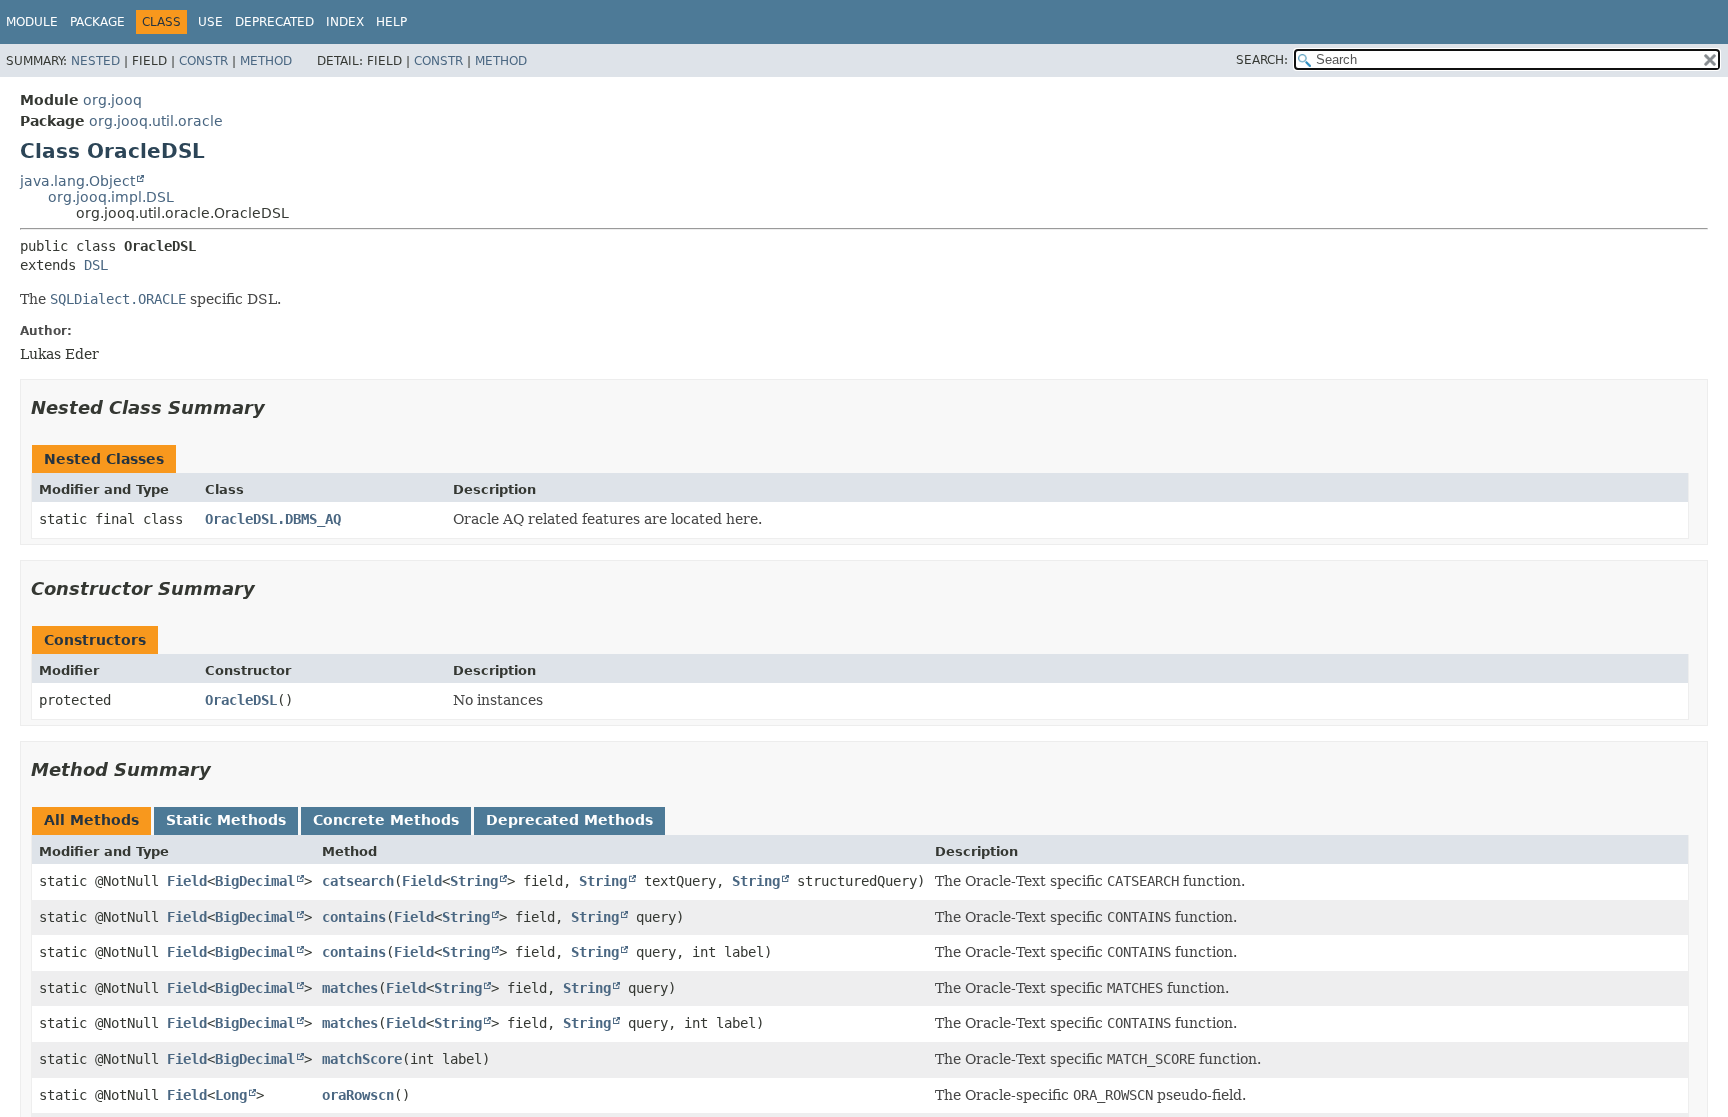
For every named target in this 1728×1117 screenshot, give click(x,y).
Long (231, 1095)
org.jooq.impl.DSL (111, 197)
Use (210, 22)
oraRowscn (358, 1095)
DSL (96, 265)
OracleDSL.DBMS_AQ (273, 519)
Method (266, 61)
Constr (203, 61)
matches (350, 988)
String (474, 881)
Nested (95, 61)
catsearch (358, 881)
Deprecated (274, 22)
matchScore (362, 1059)
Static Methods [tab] (226, 820)
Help (391, 22)
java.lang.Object (77, 181)
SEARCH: (1262, 60)
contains (354, 917)
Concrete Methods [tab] (386, 820)
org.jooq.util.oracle (156, 121)
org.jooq (112, 100)
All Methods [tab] (91, 820)
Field (187, 881)
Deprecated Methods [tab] (569, 820)
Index (345, 22)
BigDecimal (255, 881)
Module (32, 22)
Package (97, 22)
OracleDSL (241, 700)
